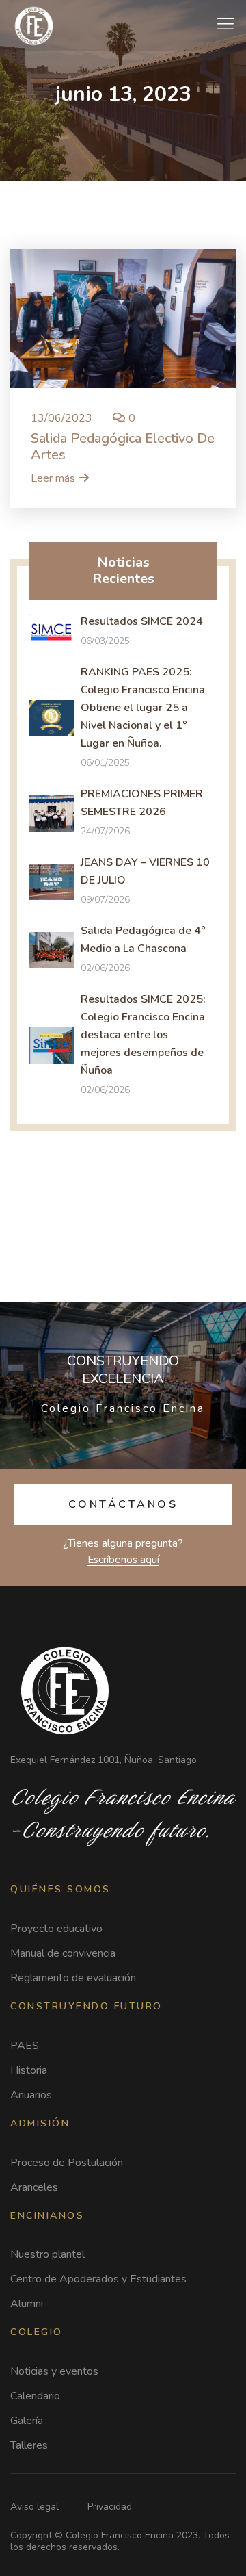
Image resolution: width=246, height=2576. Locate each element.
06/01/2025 (105, 763)
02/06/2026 (105, 968)
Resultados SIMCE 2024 (142, 621)
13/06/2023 (61, 418)
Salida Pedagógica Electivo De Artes (123, 447)
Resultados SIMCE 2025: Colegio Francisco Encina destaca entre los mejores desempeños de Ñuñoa (143, 1035)
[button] (123, 1504)
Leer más (53, 478)
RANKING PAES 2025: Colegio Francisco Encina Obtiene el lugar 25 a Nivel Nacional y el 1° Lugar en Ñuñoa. (143, 708)
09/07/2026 (105, 900)
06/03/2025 (105, 641)
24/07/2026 (105, 831)
